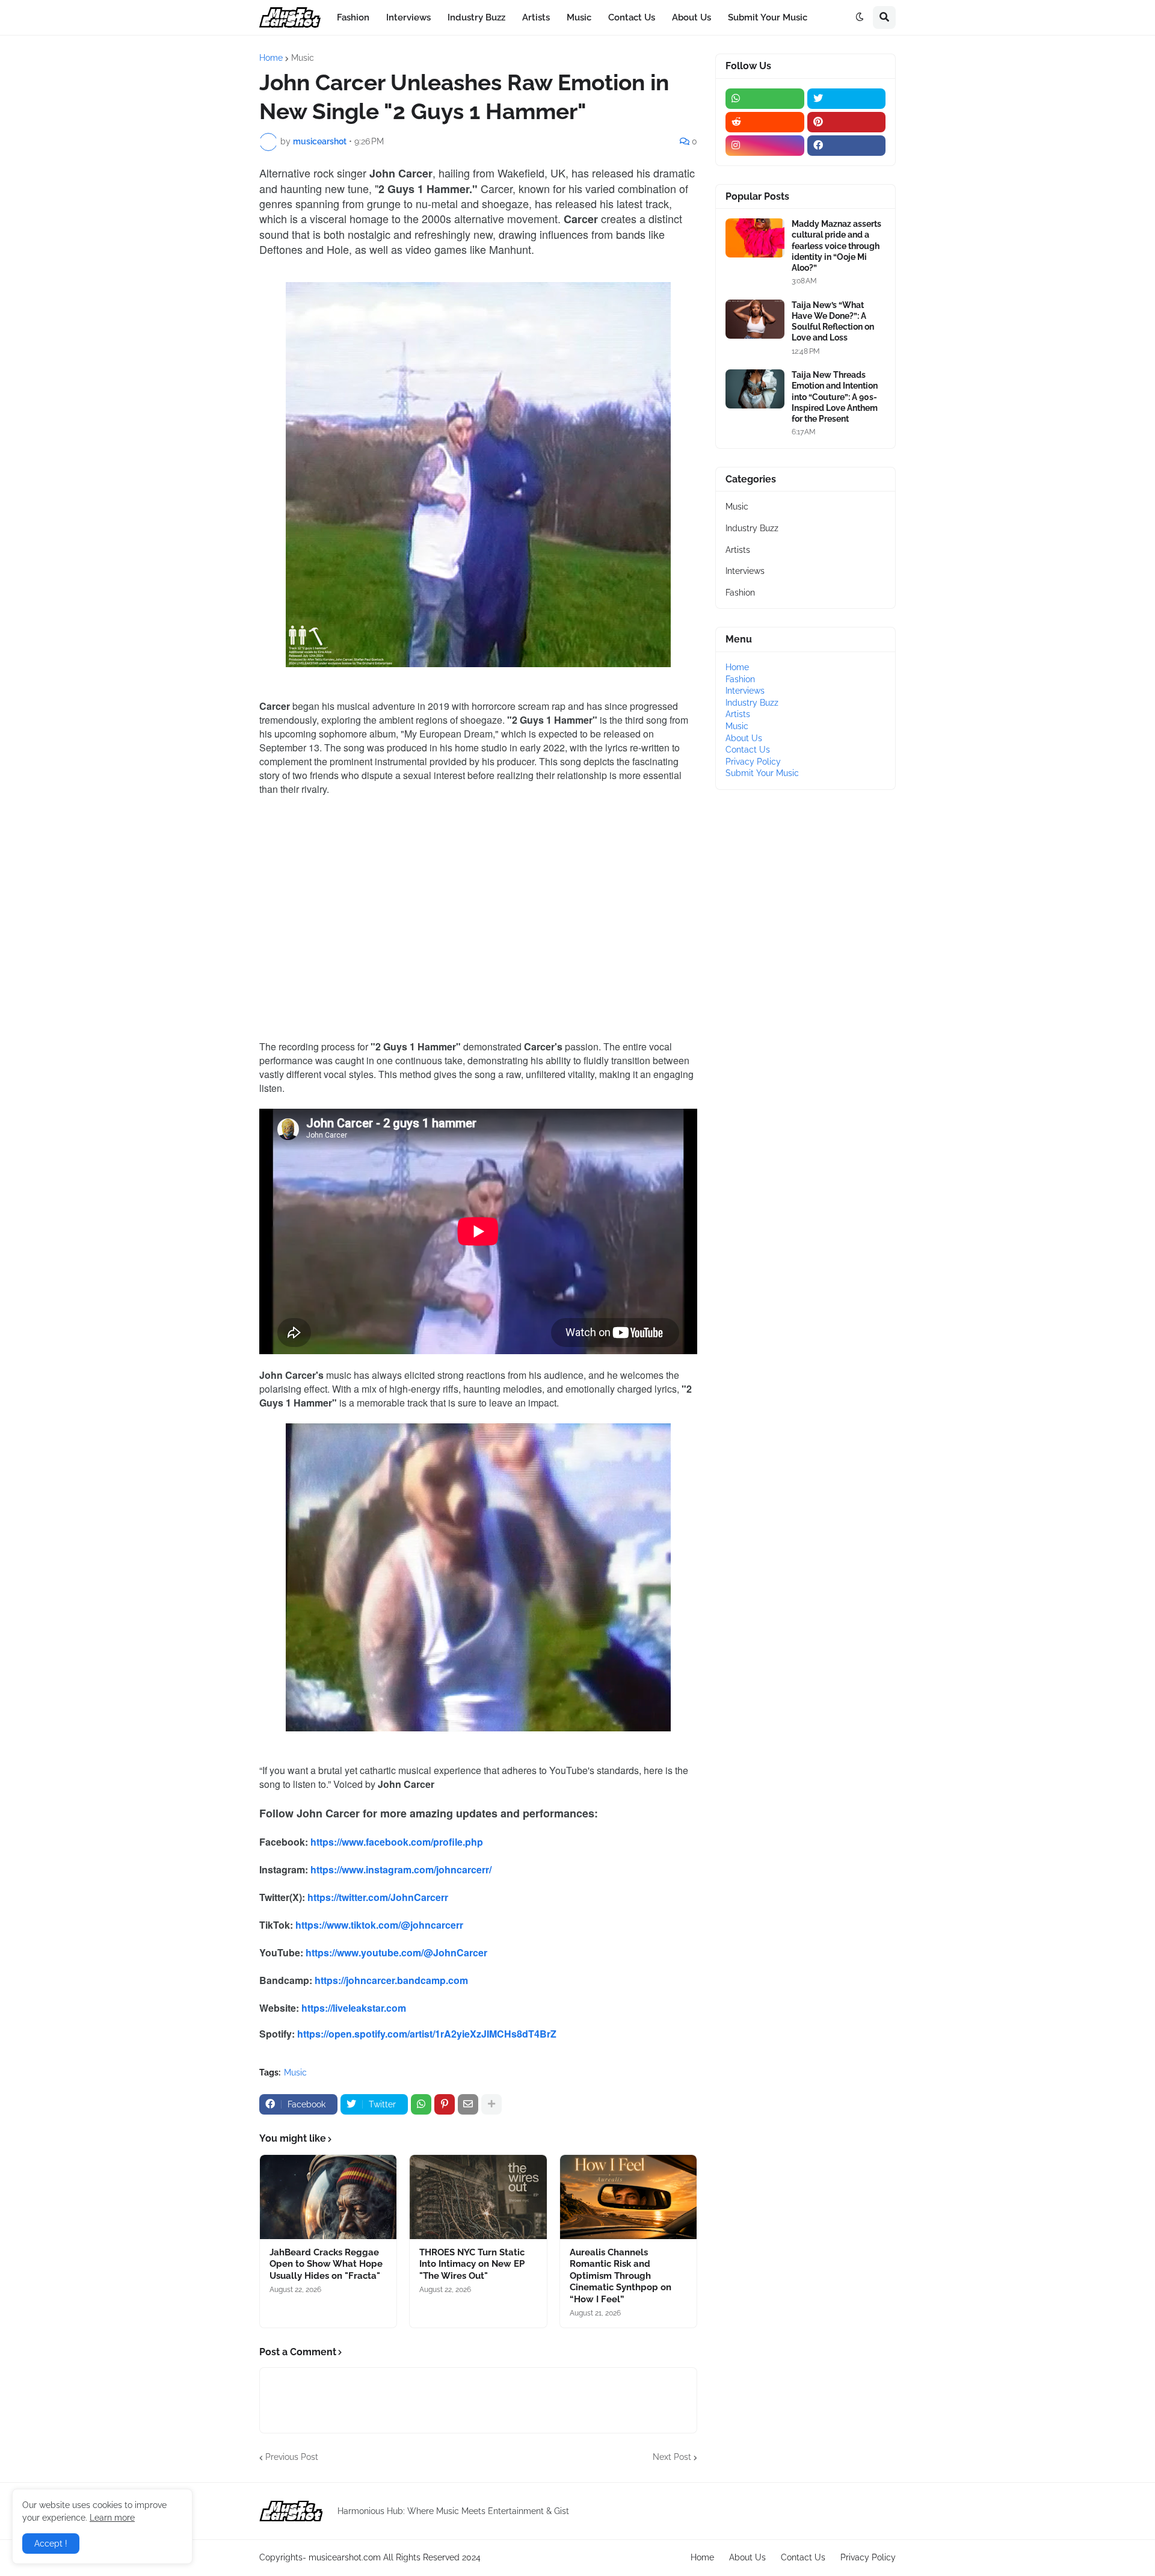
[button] (860, 17)
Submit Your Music (762, 773)
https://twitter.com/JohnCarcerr (378, 1897)
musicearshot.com (345, 2557)
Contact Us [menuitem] (632, 17)
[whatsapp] (765, 99)
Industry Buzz (752, 528)
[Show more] (491, 2104)
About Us (744, 738)
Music (303, 58)
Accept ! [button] (51, 2544)
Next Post (672, 2457)
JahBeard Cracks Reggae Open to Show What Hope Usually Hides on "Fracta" (326, 2264)
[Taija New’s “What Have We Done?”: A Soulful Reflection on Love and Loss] (755, 319)
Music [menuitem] (579, 17)
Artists (738, 550)
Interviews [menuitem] (408, 17)
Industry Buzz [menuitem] (476, 17)
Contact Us (748, 750)
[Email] (468, 2104)
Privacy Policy (753, 762)
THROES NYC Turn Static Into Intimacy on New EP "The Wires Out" (472, 2264)
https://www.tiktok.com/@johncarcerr (379, 1925)
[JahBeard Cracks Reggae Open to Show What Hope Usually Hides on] (328, 2197)
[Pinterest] (445, 2104)
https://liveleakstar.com (354, 2008)
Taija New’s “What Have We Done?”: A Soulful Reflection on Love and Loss (833, 322)
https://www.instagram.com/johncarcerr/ (401, 1869)
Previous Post (292, 2457)
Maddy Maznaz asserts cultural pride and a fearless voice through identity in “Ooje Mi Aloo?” (836, 246)
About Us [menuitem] (691, 17)
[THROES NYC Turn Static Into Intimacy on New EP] (478, 2197)
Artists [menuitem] (536, 17)
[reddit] (765, 122)
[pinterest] (847, 122)
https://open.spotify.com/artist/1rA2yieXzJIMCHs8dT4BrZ (427, 2034)
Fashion (740, 593)
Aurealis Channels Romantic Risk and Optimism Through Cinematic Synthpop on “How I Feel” (621, 2276)
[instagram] (765, 146)
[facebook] (847, 146)
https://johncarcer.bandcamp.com (391, 1980)
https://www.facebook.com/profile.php (397, 1842)
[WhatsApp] (421, 2104)
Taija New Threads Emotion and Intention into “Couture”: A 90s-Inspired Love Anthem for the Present (835, 397)
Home (271, 58)
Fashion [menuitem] (353, 17)
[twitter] (847, 99)
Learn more (112, 2518)
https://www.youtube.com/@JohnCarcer (396, 1952)
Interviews (745, 571)
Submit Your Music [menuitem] (768, 17)
